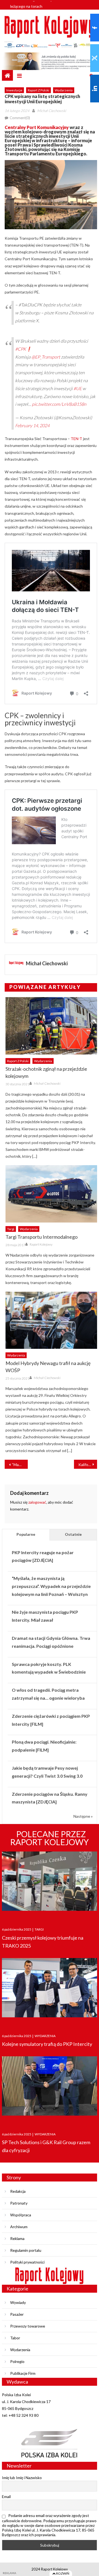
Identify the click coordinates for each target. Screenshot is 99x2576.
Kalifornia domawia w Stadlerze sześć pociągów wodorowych (88, 1465)
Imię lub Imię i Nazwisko (22, 2478)
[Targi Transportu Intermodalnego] (51, 1194)
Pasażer (17, 2314)
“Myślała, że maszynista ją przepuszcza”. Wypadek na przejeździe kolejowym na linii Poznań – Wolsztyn (51, 1586)
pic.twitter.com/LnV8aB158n (59, 404)
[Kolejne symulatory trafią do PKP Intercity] (50, 1991)
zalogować (37, 1502)
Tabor (15, 2338)
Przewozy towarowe (28, 2326)
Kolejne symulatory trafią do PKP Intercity (47, 2044)
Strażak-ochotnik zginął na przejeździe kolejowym (46, 1072)
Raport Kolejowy (41, 1244)
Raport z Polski (38, 90)
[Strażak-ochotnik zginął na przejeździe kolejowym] (51, 1026)
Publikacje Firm (23, 2373)
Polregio (17, 2361)
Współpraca (21, 2215)
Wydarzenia (64, 90)
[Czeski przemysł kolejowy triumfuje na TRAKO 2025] (50, 1884)
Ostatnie (73, 1534)
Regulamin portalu (26, 2250)
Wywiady (18, 2302)
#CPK (21, 349)
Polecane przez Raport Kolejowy (50, 1838)
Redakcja (18, 2191)
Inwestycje (14, 90)
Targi (11, 1229)
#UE (78, 388)
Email (6, 2497)
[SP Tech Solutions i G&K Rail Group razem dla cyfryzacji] (50, 2089)
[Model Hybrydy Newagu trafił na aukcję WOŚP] (51, 1320)
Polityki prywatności (27, 2262)
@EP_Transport (46, 357)
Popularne (26, 1534)
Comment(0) (20, 118)
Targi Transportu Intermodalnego (42, 1237)
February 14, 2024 (32, 425)
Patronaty (19, 2203)
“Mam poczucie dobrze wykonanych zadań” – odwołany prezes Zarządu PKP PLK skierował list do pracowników (20, 1465)
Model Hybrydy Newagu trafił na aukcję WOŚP (48, 1367)
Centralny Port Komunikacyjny (37, 127)
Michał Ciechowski (52, 111)
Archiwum (19, 2227)
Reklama (17, 2238)
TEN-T (76, 439)
